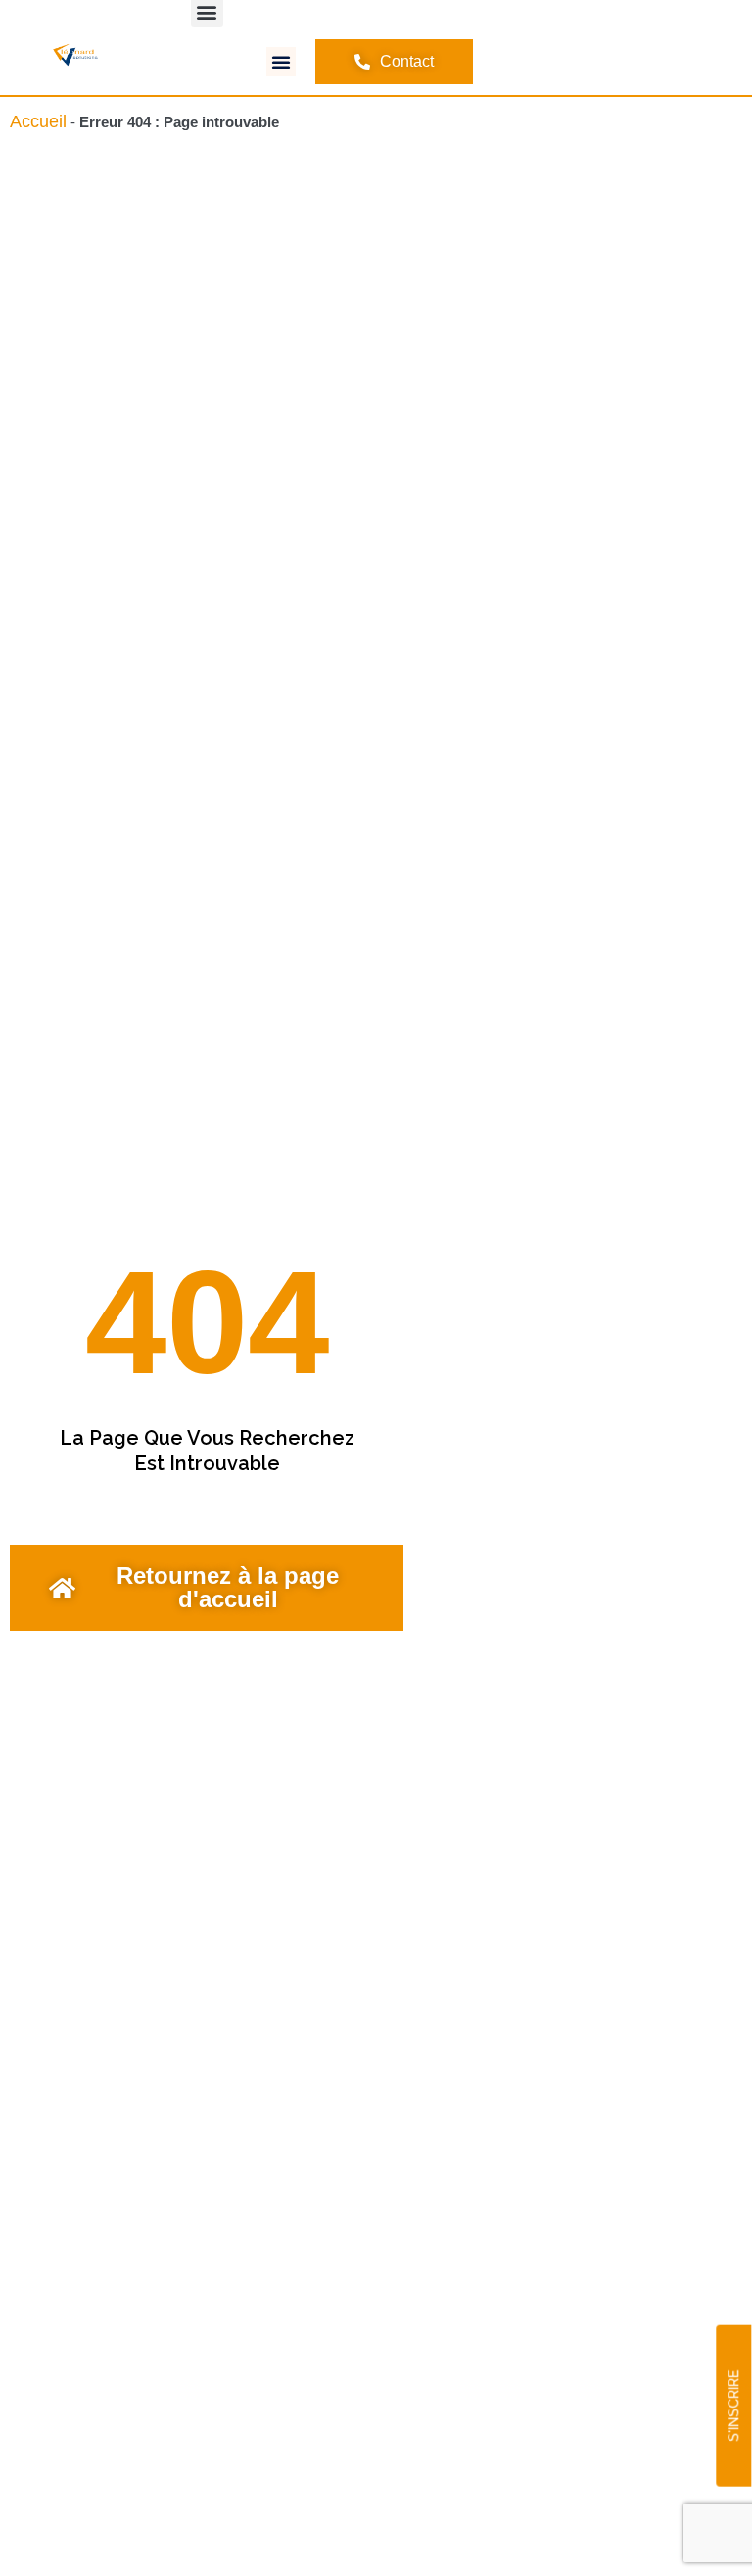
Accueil (38, 121)
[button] (281, 62)
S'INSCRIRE (733, 2406)
